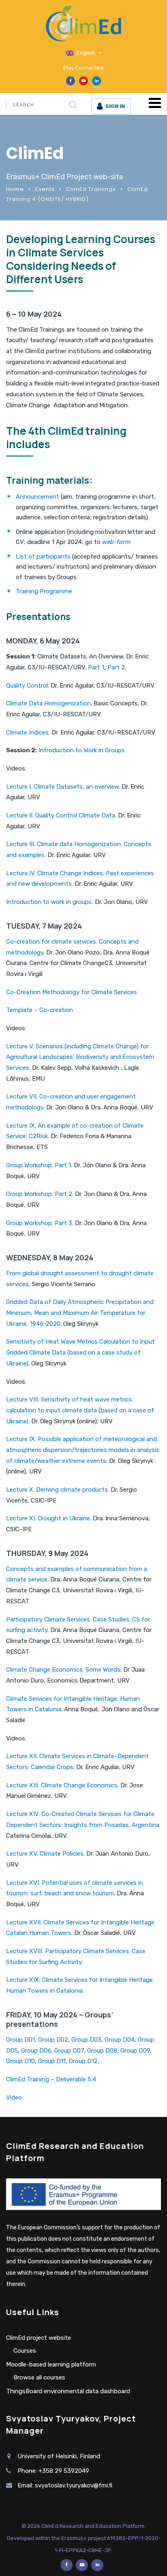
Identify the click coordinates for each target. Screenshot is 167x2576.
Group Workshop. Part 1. (39, 1165)
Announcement (37, 497)
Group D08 (102, 2051)
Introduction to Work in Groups (82, 750)
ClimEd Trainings (91, 189)
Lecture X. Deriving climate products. (58, 1490)
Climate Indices (27, 732)
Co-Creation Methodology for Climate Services (72, 992)
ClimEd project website (39, 2338)
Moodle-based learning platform (51, 2364)
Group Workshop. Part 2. (40, 1194)
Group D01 (20, 2040)
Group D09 (135, 2051)
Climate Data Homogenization (48, 703)
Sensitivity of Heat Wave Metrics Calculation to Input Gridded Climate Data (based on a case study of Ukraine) (80, 1352)
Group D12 (83, 2061)
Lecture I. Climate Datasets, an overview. (63, 787)
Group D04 (120, 2040)
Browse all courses (39, 2377)
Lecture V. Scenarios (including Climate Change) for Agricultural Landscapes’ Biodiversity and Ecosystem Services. (80, 1057)
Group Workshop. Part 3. (40, 1223)
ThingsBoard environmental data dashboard (68, 2391)
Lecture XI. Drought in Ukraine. (49, 1518)
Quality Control (27, 686)
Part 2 (116, 667)
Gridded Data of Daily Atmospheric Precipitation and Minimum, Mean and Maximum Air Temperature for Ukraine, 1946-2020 (80, 1313)
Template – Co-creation (40, 1010)
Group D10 (20, 2061)
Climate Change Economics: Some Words (63, 1670)
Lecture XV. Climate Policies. (45, 1854)
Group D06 (36, 2051)
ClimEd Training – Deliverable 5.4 (51, 2079)
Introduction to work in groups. (50, 902)
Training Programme (44, 591)
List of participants (43, 557)
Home (15, 189)
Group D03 (86, 2040)
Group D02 (53, 2040)
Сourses (25, 2351)
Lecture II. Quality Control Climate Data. (62, 815)
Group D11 (52, 2061)
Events (45, 189)
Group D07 (69, 2051)
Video (14, 2098)
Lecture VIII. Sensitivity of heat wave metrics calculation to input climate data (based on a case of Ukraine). (80, 1410)
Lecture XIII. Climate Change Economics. (62, 1785)
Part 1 (96, 667)
